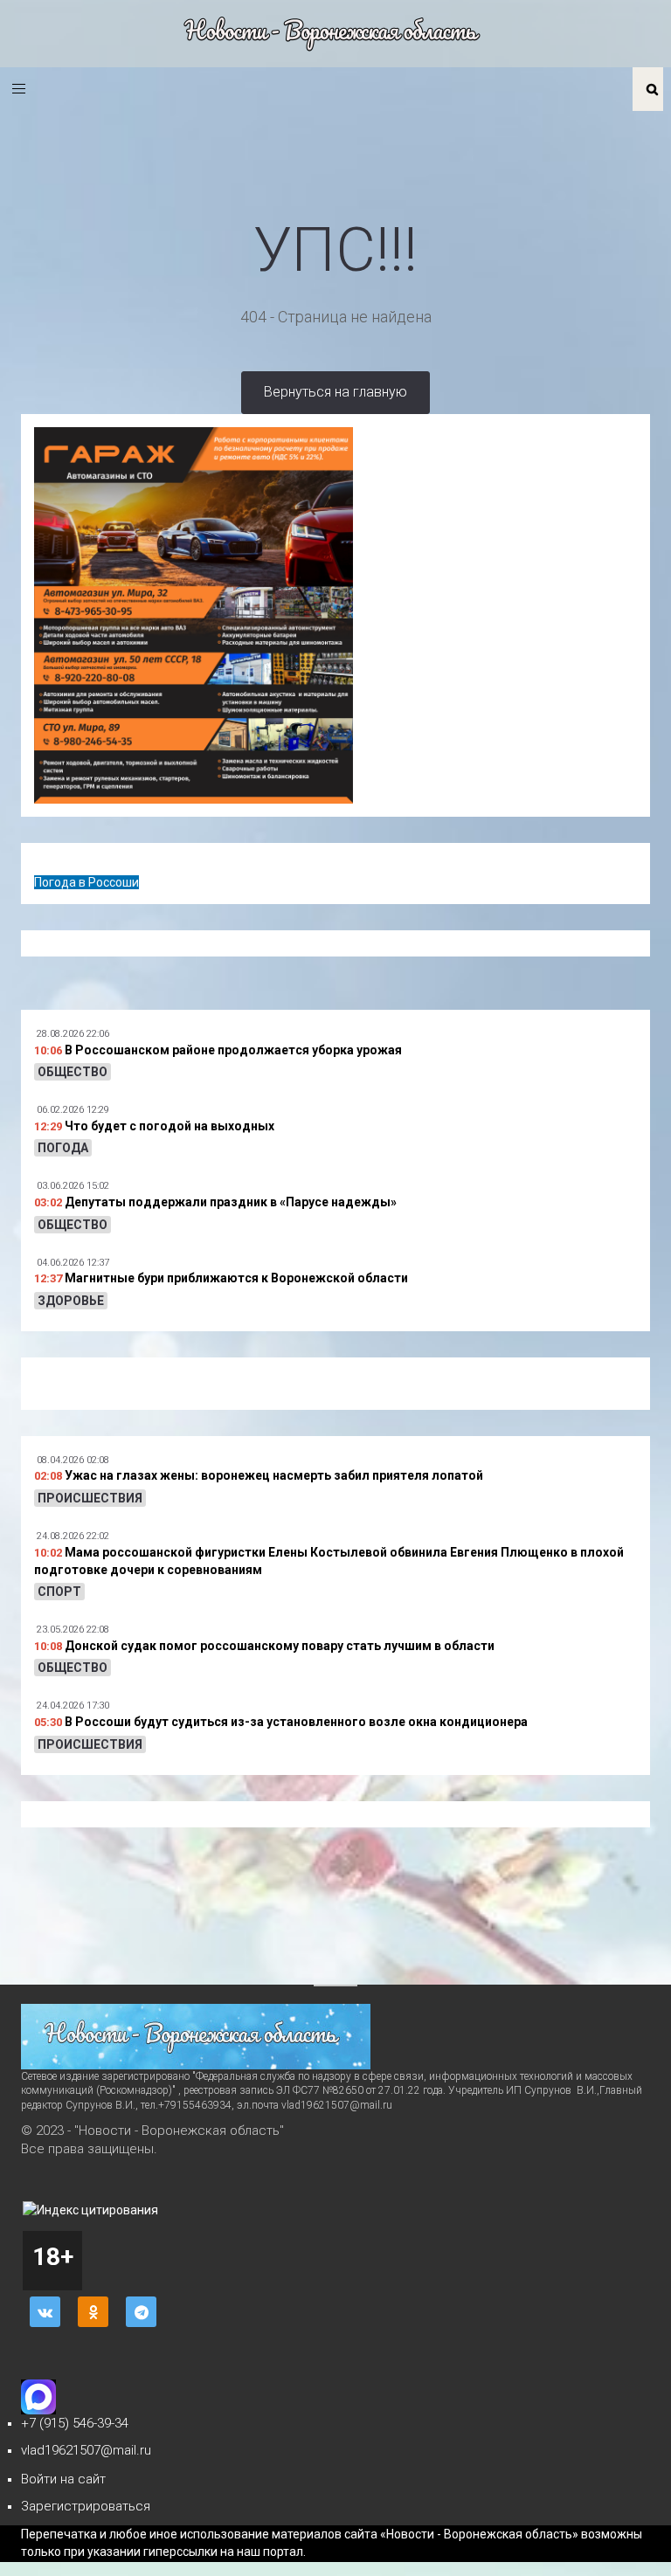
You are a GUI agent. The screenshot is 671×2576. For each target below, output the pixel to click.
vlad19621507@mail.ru (86, 2450)
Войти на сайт (63, 2479)
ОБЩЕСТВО (73, 1072)
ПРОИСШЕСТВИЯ (90, 1498)
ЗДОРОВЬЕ (71, 1301)
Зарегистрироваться (86, 2506)
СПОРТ (59, 1592)
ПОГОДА (63, 1148)
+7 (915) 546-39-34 (75, 2423)
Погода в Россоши (86, 882)
